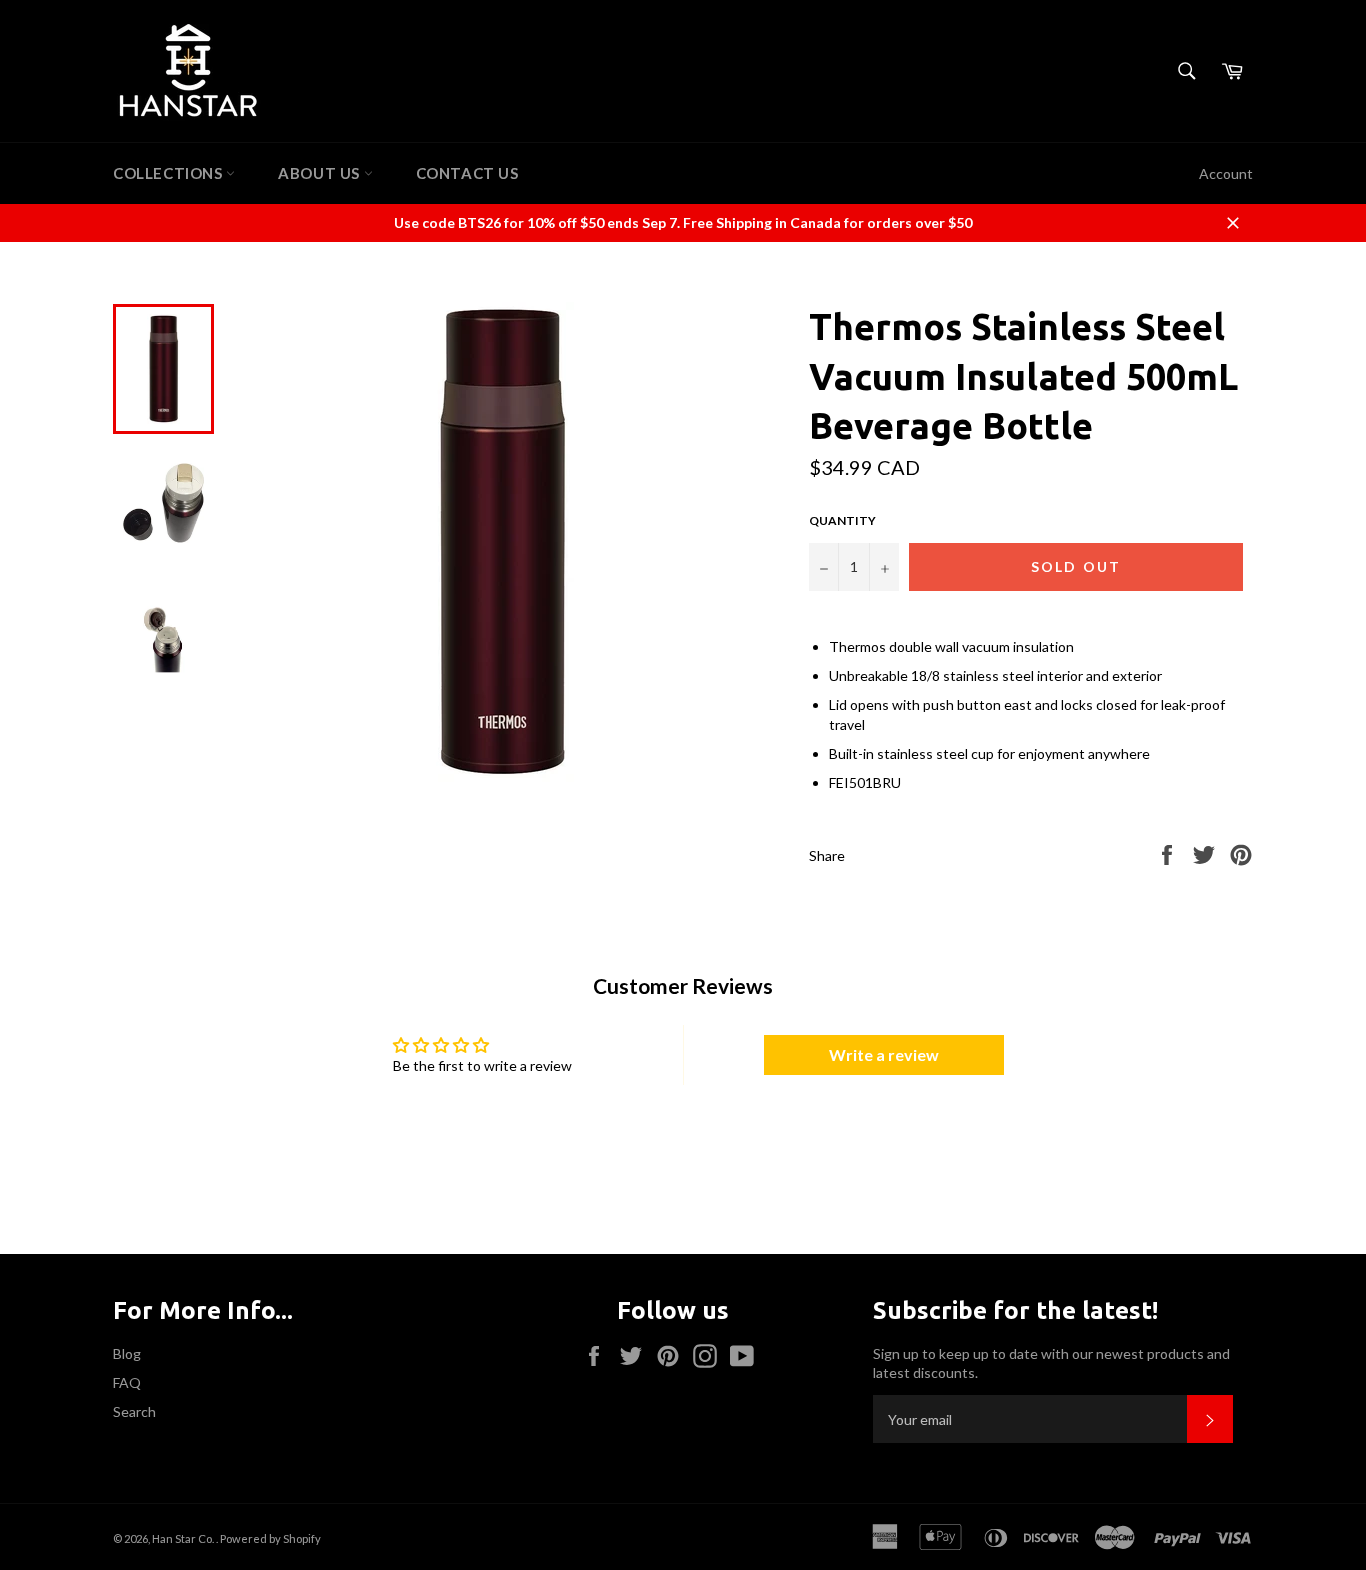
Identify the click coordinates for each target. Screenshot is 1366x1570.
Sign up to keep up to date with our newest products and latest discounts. (1051, 1363)
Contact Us (467, 173)
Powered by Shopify (270, 1538)
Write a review (884, 1054)
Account (1226, 173)
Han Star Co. (184, 1538)
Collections (169, 173)
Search (134, 1411)
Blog (127, 1353)
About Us (320, 173)
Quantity (842, 520)
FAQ (127, 1382)
